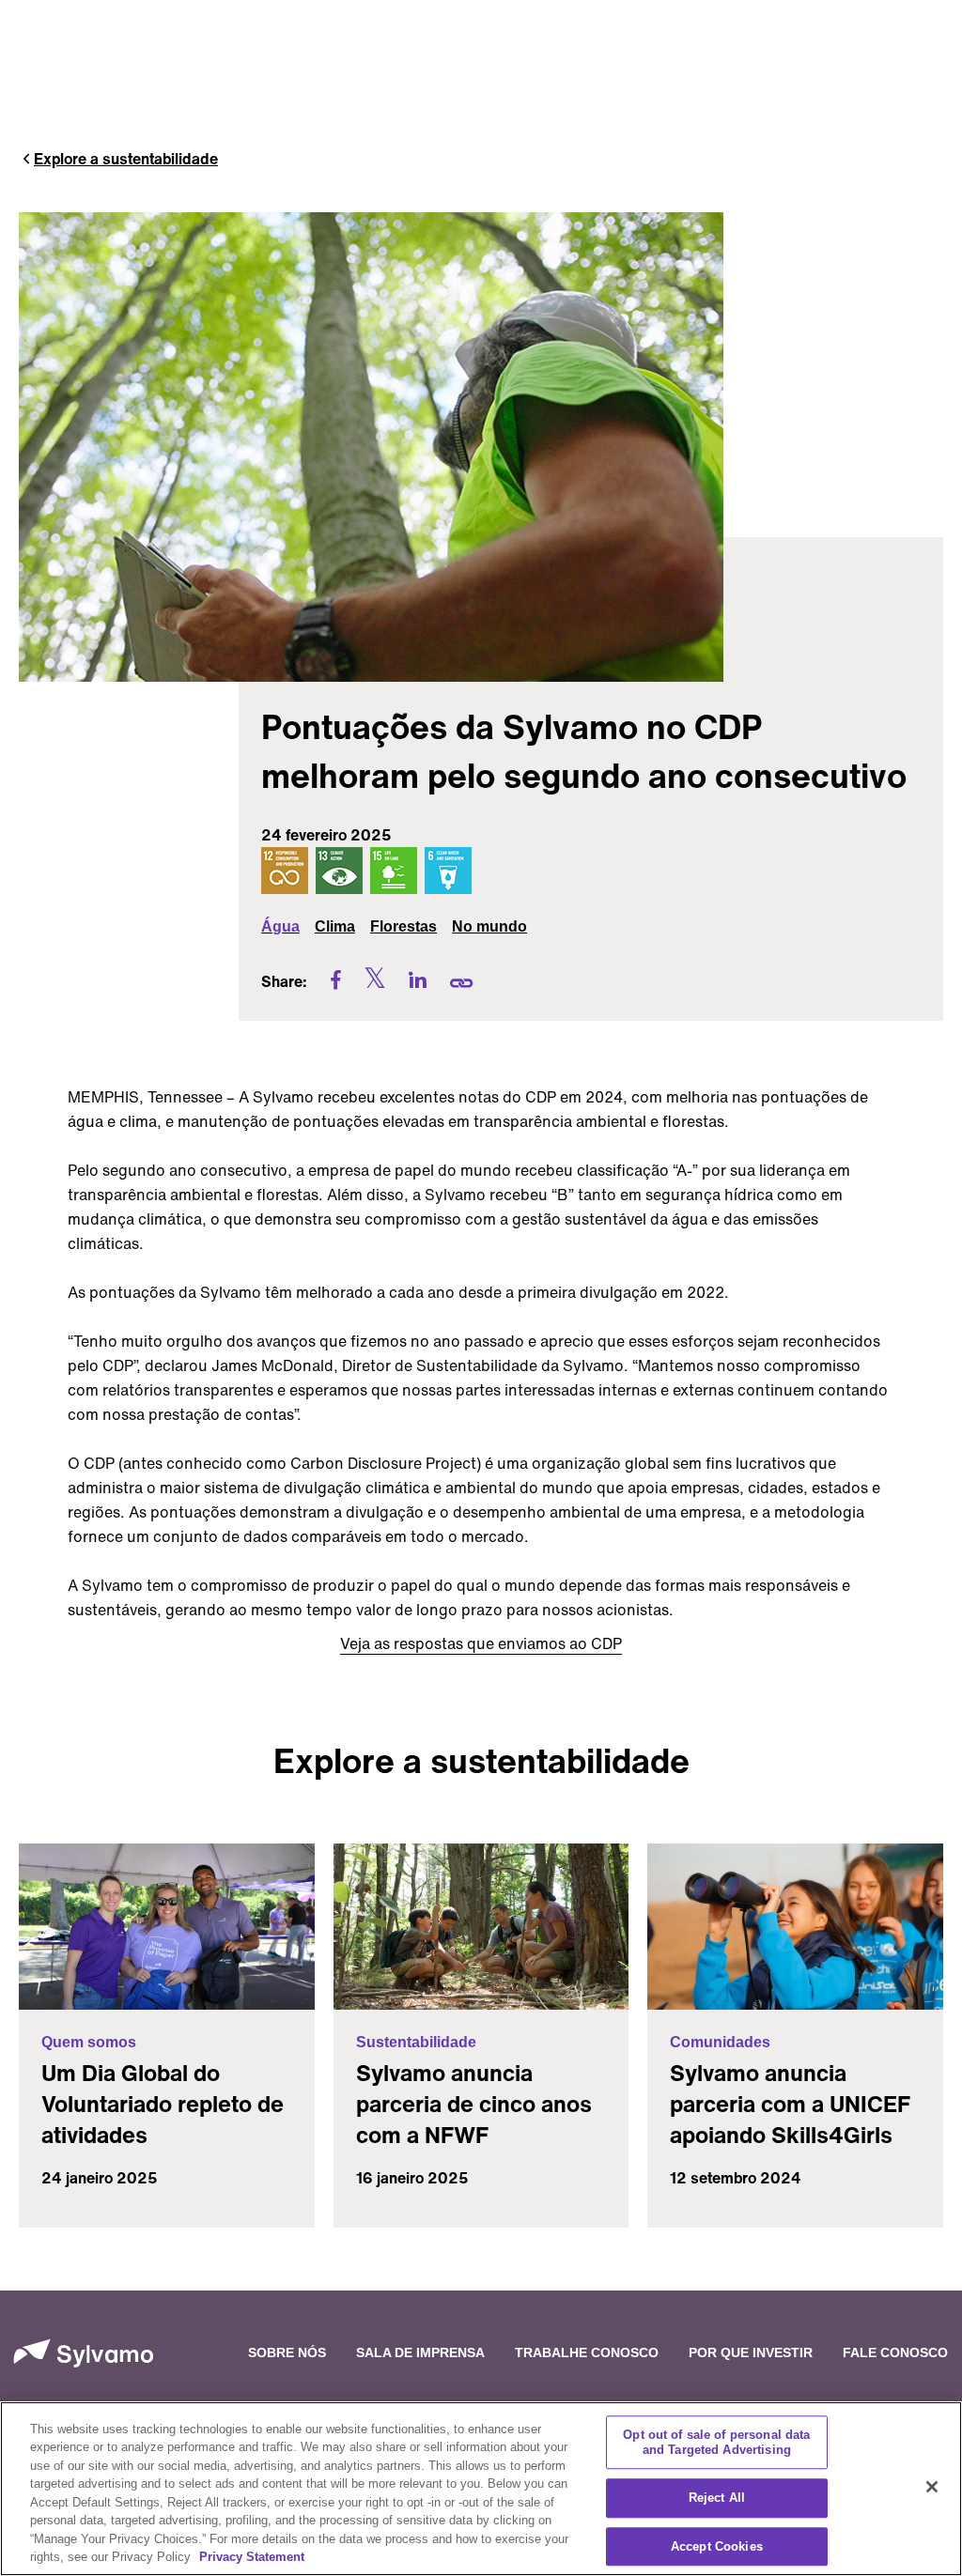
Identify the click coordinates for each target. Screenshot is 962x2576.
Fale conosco (895, 2352)
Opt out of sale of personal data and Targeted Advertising (716, 2442)
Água (280, 926)
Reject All (717, 2498)
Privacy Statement (252, 2557)
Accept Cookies (717, 2546)
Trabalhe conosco (587, 2352)
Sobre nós (287, 2352)
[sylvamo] (84, 2353)
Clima (335, 926)
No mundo (489, 926)
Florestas (403, 926)
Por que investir (751, 2352)
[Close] (932, 2487)
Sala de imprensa (420, 2352)
